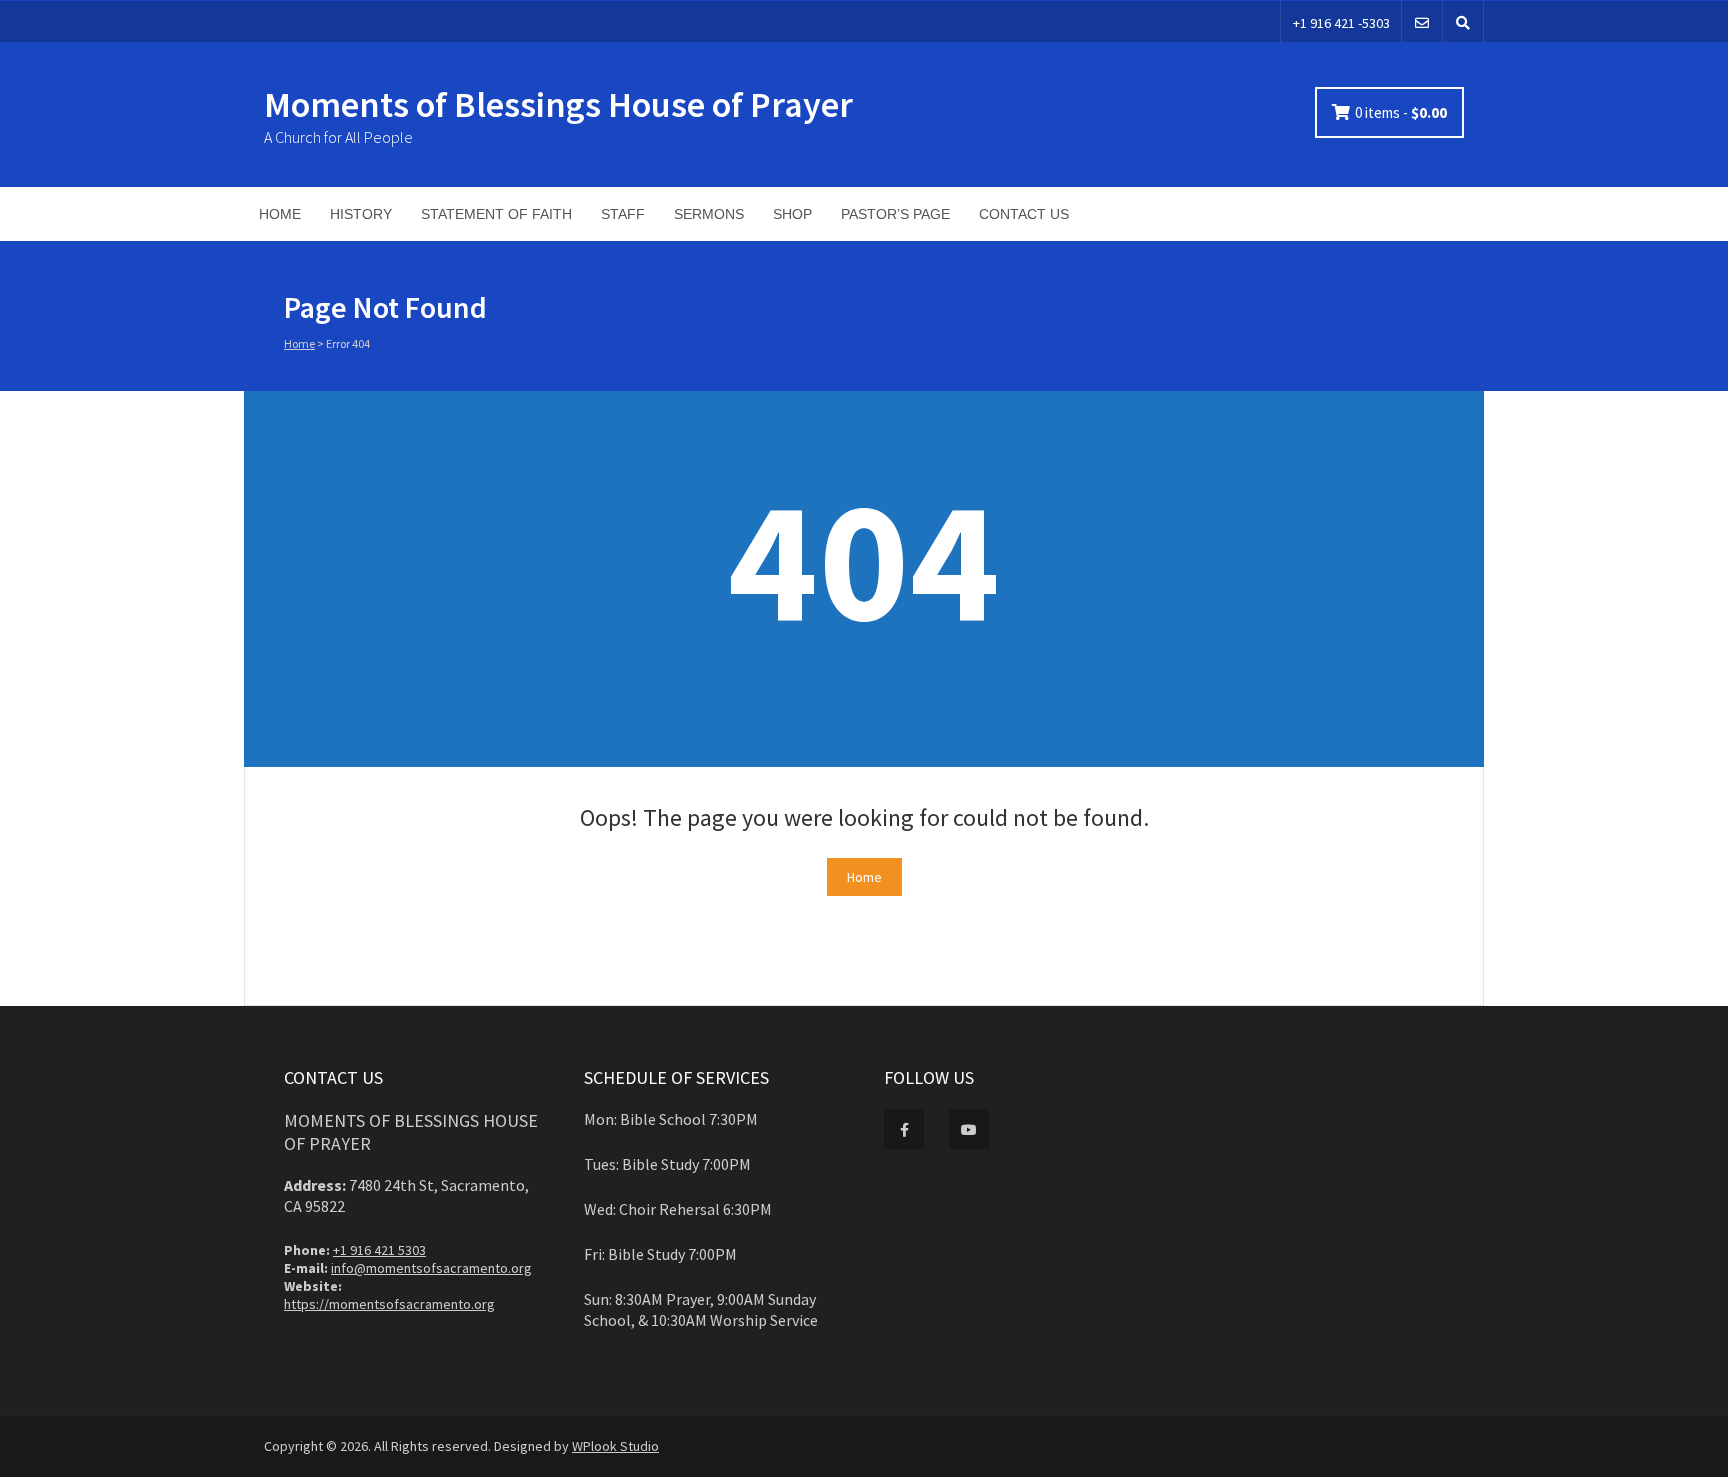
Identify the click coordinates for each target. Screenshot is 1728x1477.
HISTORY (361, 214)
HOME (280, 214)
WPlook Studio (615, 1446)
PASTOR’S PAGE (895, 214)
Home (299, 343)
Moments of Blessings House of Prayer (558, 104)
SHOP (792, 214)
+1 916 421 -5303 (1341, 23)
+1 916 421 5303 (379, 1250)
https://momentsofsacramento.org (389, 1304)
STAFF (623, 214)
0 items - (1401, 112)
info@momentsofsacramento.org (431, 1268)
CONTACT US (1024, 214)
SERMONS (709, 214)
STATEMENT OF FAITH (496, 214)
